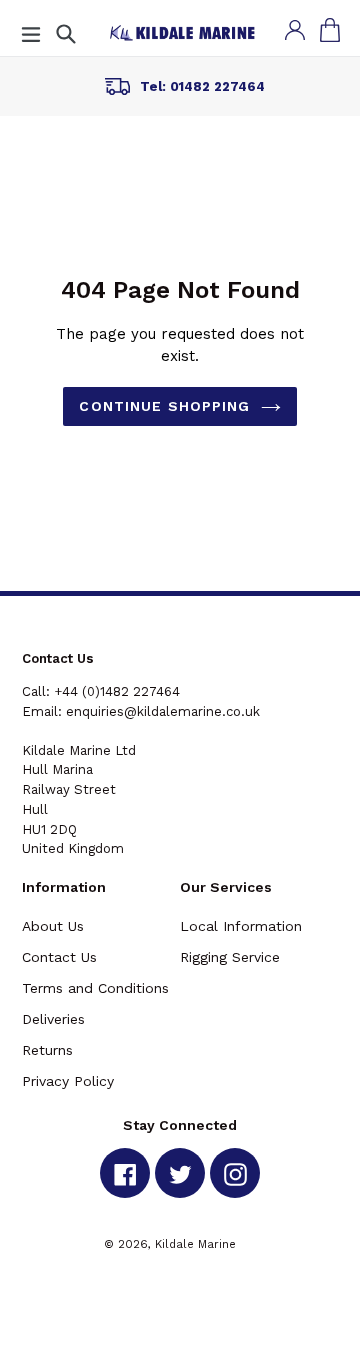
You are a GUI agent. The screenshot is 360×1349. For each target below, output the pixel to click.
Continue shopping (164, 406)
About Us (53, 926)
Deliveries (53, 1019)
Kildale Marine (195, 1244)
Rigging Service (230, 957)
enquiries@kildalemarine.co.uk (163, 711)
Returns (47, 1050)
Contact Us (59, 957)
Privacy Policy (68, 1081)
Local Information (241, 926)
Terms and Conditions (95, 988)
